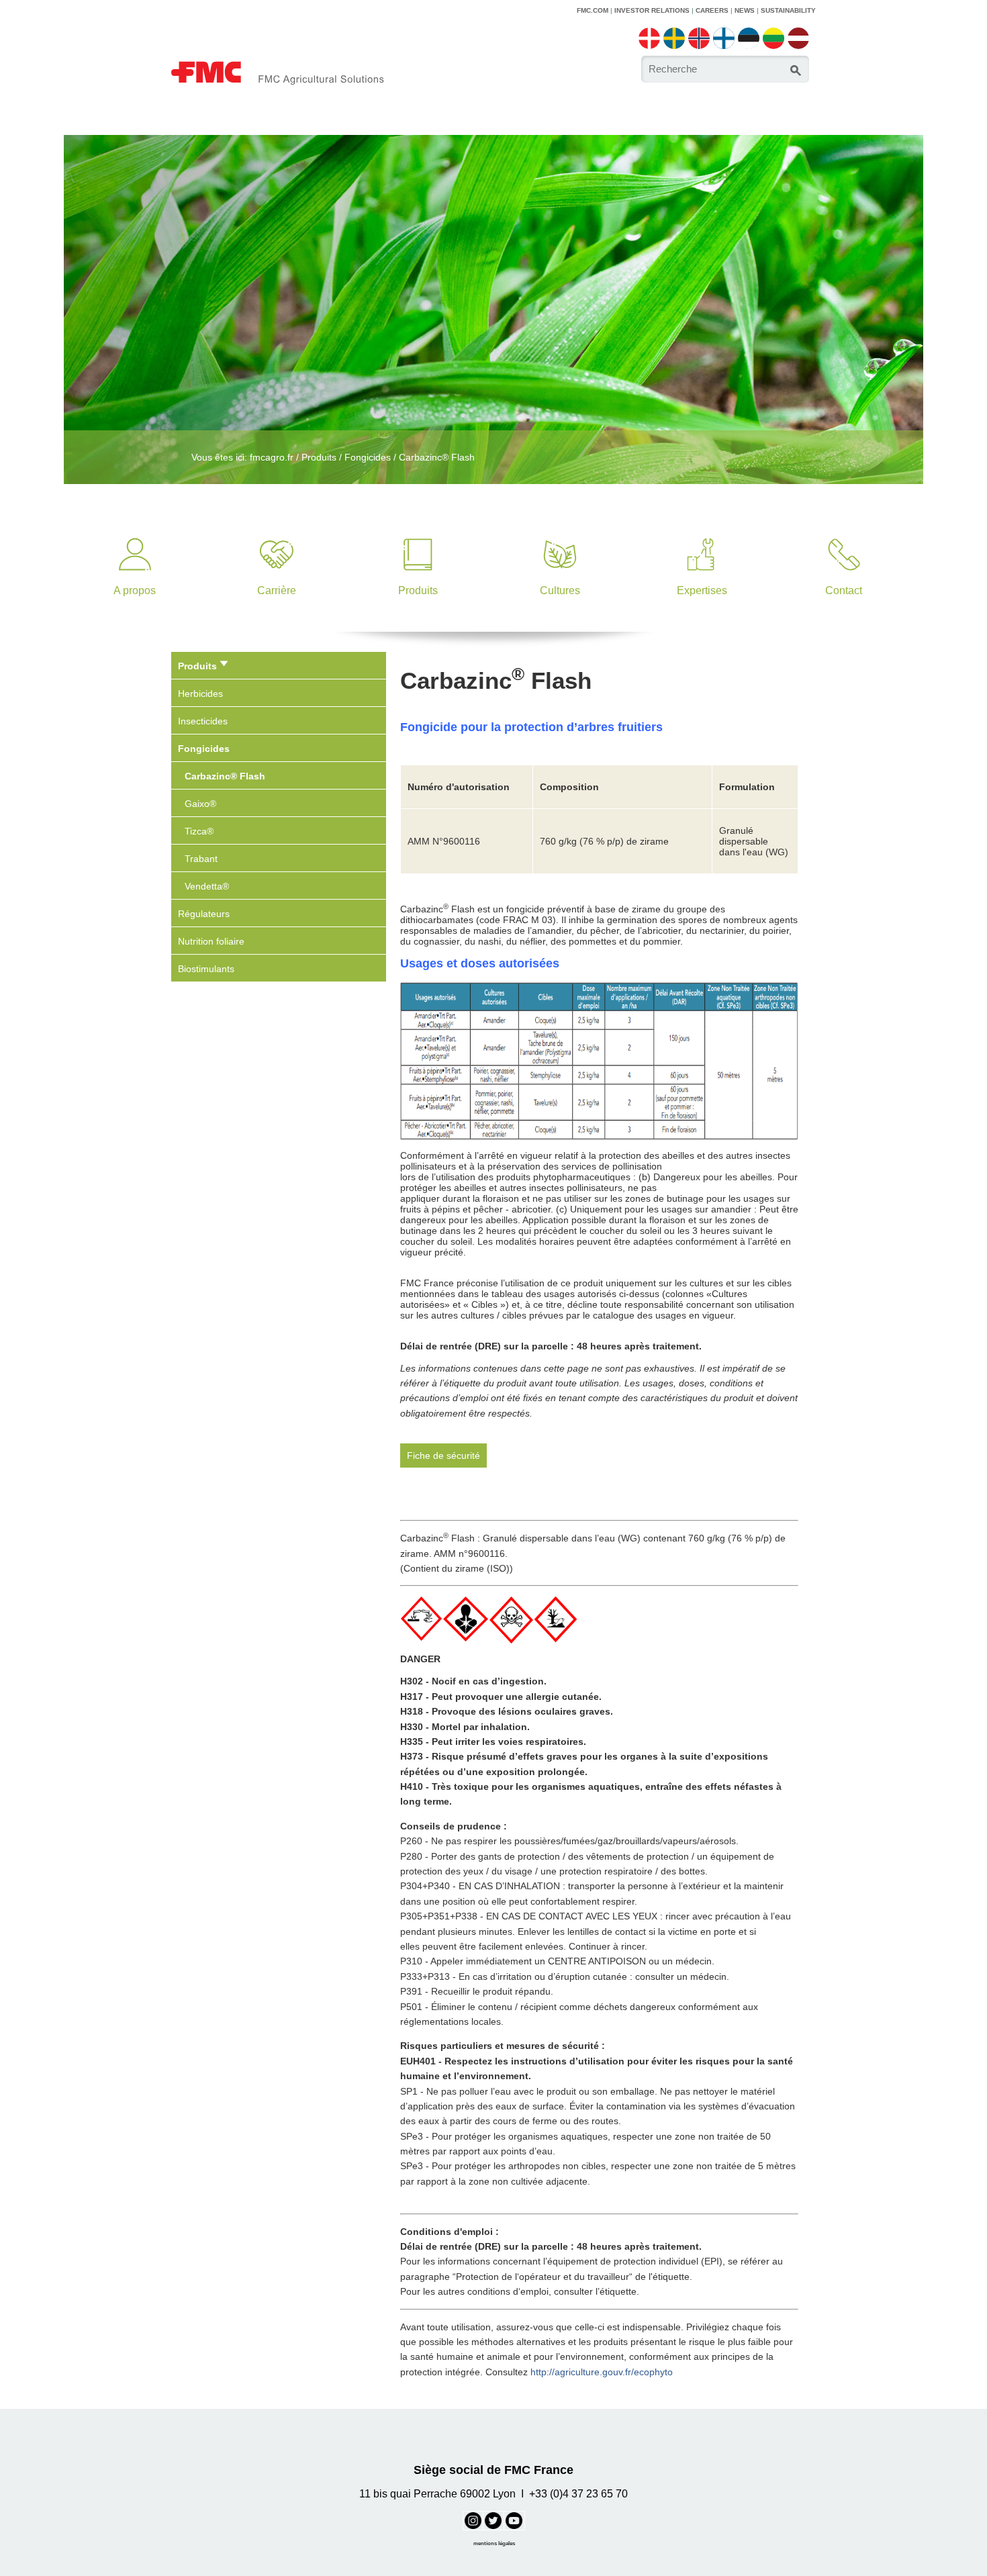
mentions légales (494, 2543)
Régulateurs (204, 914)
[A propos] (135, 534)
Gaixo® (200, 804)
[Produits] (418, 534)
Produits (319, 457)
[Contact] (844, 534)
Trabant (201, 859)
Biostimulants (206, 969)
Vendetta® (207, 886)
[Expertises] (702, 534)
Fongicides (368, 457)
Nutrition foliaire (211, 941)
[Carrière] (276, 534)
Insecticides (203, 721)
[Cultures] (560, 534)
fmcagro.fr (272, 457)
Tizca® (199, 831)
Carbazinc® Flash (437, 457)
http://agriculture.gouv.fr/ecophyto (602, 2372)
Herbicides (200, 694)
